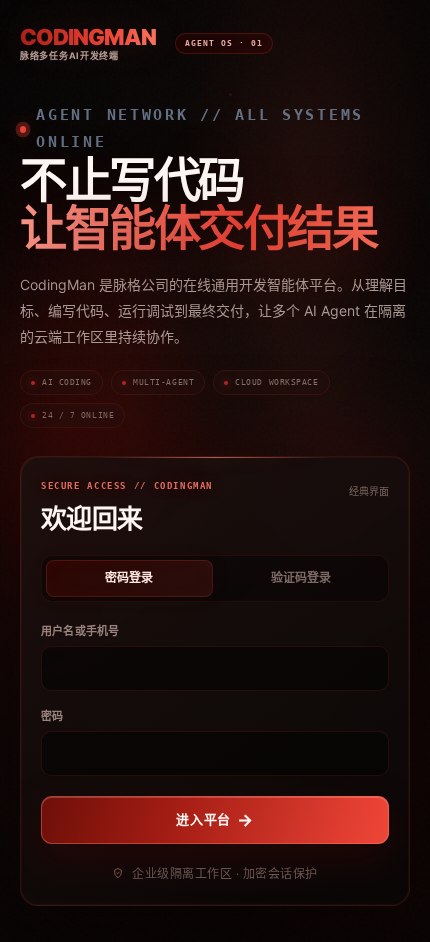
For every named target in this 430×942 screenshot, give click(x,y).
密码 (52, 716)
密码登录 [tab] (129, 577)
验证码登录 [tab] (301, 577)
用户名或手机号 (80, 631)
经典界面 (369, 491)
